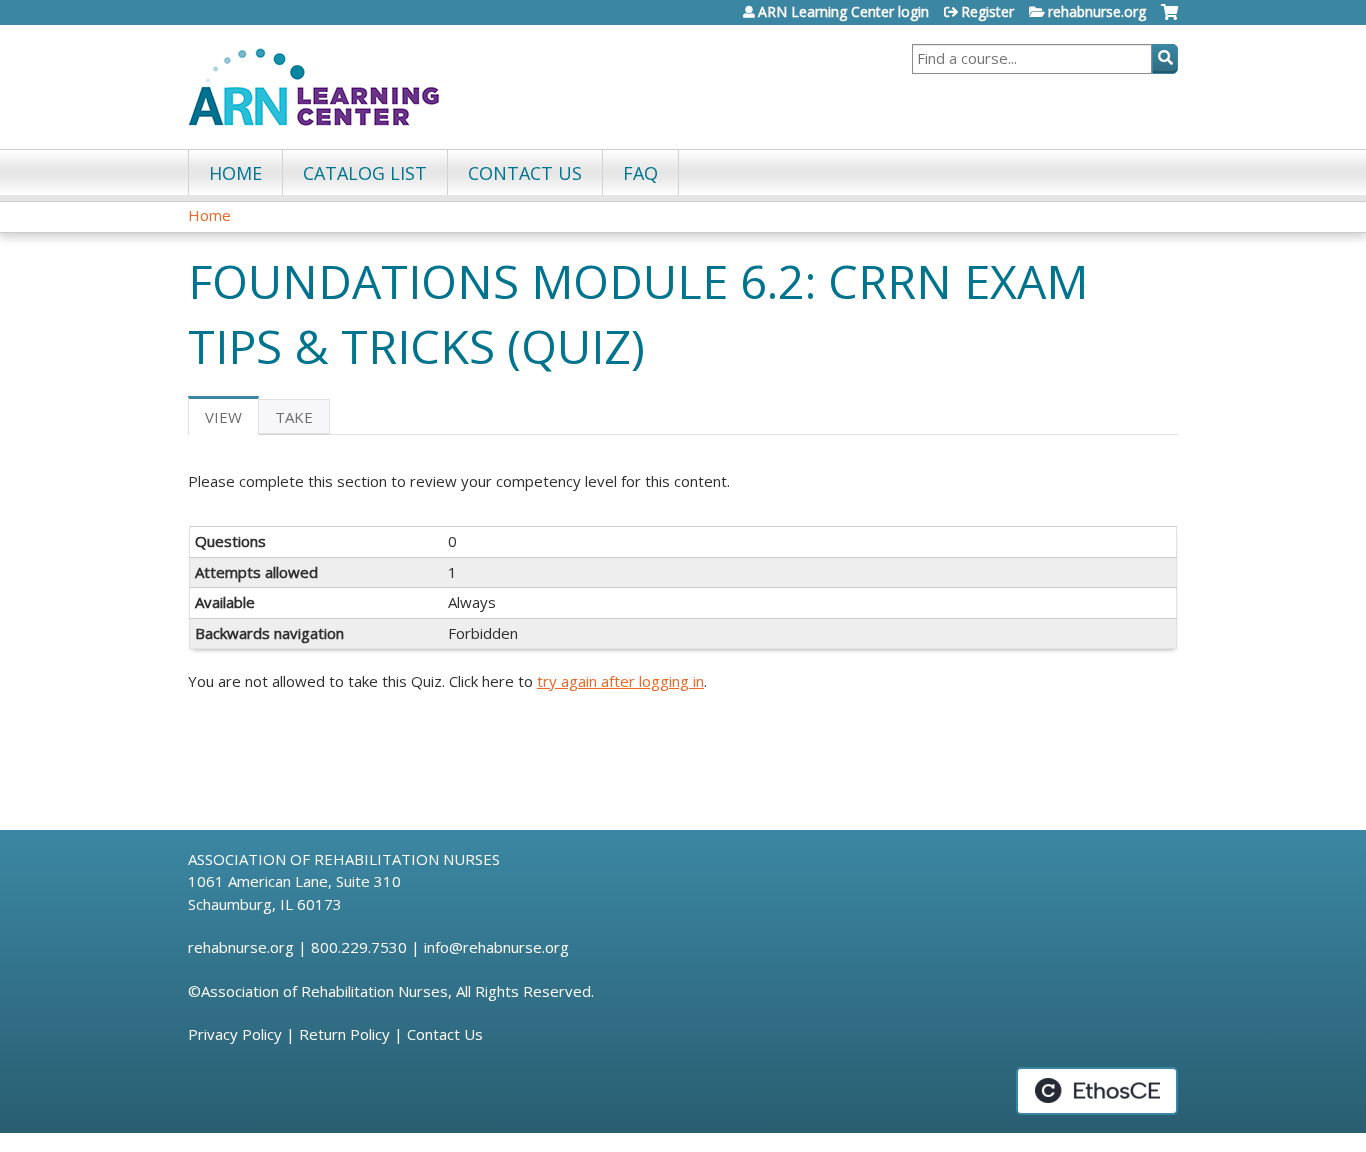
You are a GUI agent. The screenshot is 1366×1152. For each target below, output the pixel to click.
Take (294, 417)
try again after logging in (620, 681)
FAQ (640, 173)
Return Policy (344, 1034)
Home (235, 173)
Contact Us (445, 1034)
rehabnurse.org (1097, 12)
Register (987, 12)
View (232, 421)
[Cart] (1169, 19)
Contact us (525, 173)
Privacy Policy (235, 1034)
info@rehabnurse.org (496, 947)
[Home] (314, 87)
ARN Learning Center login (843, 12)
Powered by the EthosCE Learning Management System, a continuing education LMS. (1097, 1091)
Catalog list (365, 173)
